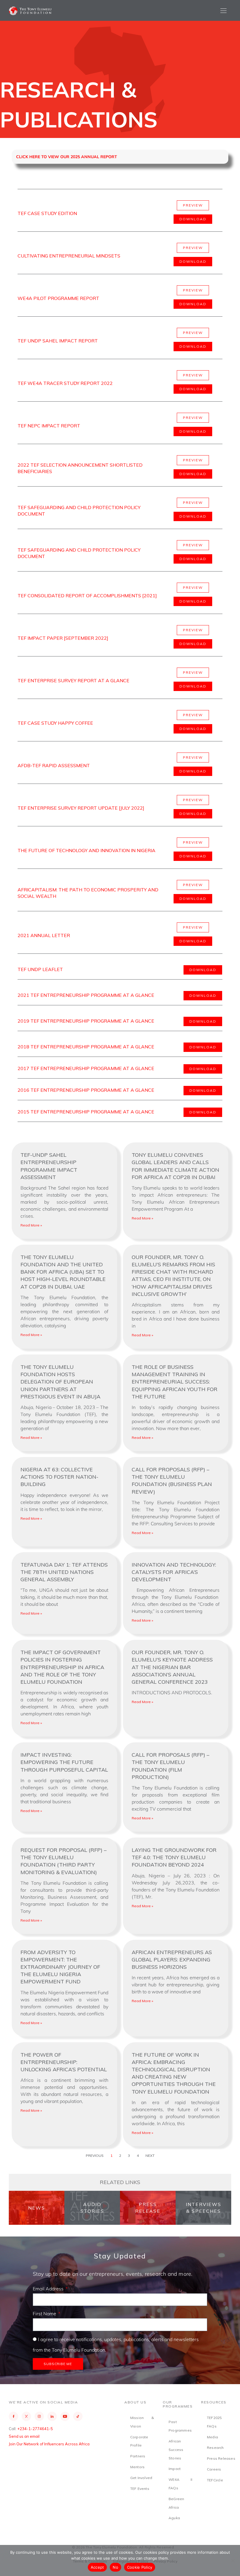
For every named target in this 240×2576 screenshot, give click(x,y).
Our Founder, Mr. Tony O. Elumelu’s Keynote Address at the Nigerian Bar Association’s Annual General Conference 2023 (172, 1667)
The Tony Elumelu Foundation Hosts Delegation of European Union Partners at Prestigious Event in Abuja (60, 1382)
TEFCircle (215, 2480)
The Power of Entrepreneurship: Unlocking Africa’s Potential (64, 2062)
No (115, 2567)
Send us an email (24, 2436)
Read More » (31, 1225)
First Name (45, 2314)
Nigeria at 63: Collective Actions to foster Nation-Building (59, 1477)
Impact (175, 2469)
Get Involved (141, 2478)
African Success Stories (176, 2450)
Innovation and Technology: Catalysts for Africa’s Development (174, 1572)
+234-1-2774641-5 (35, 2429)
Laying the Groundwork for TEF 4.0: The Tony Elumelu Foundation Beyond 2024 (174, 1857)
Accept (97, 2567)
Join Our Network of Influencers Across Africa (49, 2444)
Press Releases (221, 2458)
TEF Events (140, 2489)
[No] (233, 2560)
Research (215, 2448)
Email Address (49, 2289)
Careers (214, 2469)
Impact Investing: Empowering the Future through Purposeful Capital (64, 1762)
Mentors (137, 2467)
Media (212, 2437)
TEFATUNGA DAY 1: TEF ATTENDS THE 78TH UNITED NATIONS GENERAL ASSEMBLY (64, 1572)
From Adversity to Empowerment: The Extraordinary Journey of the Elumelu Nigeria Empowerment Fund (60, 1967)
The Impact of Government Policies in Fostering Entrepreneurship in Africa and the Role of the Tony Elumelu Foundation (62, 1667)
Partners (138, 2456)
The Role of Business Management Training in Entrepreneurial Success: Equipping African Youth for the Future (175, 1382)
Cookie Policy (140, 2567)
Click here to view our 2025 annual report (67, 157)
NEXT (150, 2156)
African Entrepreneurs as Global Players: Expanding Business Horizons (172, 1960)
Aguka (174, 2518)
